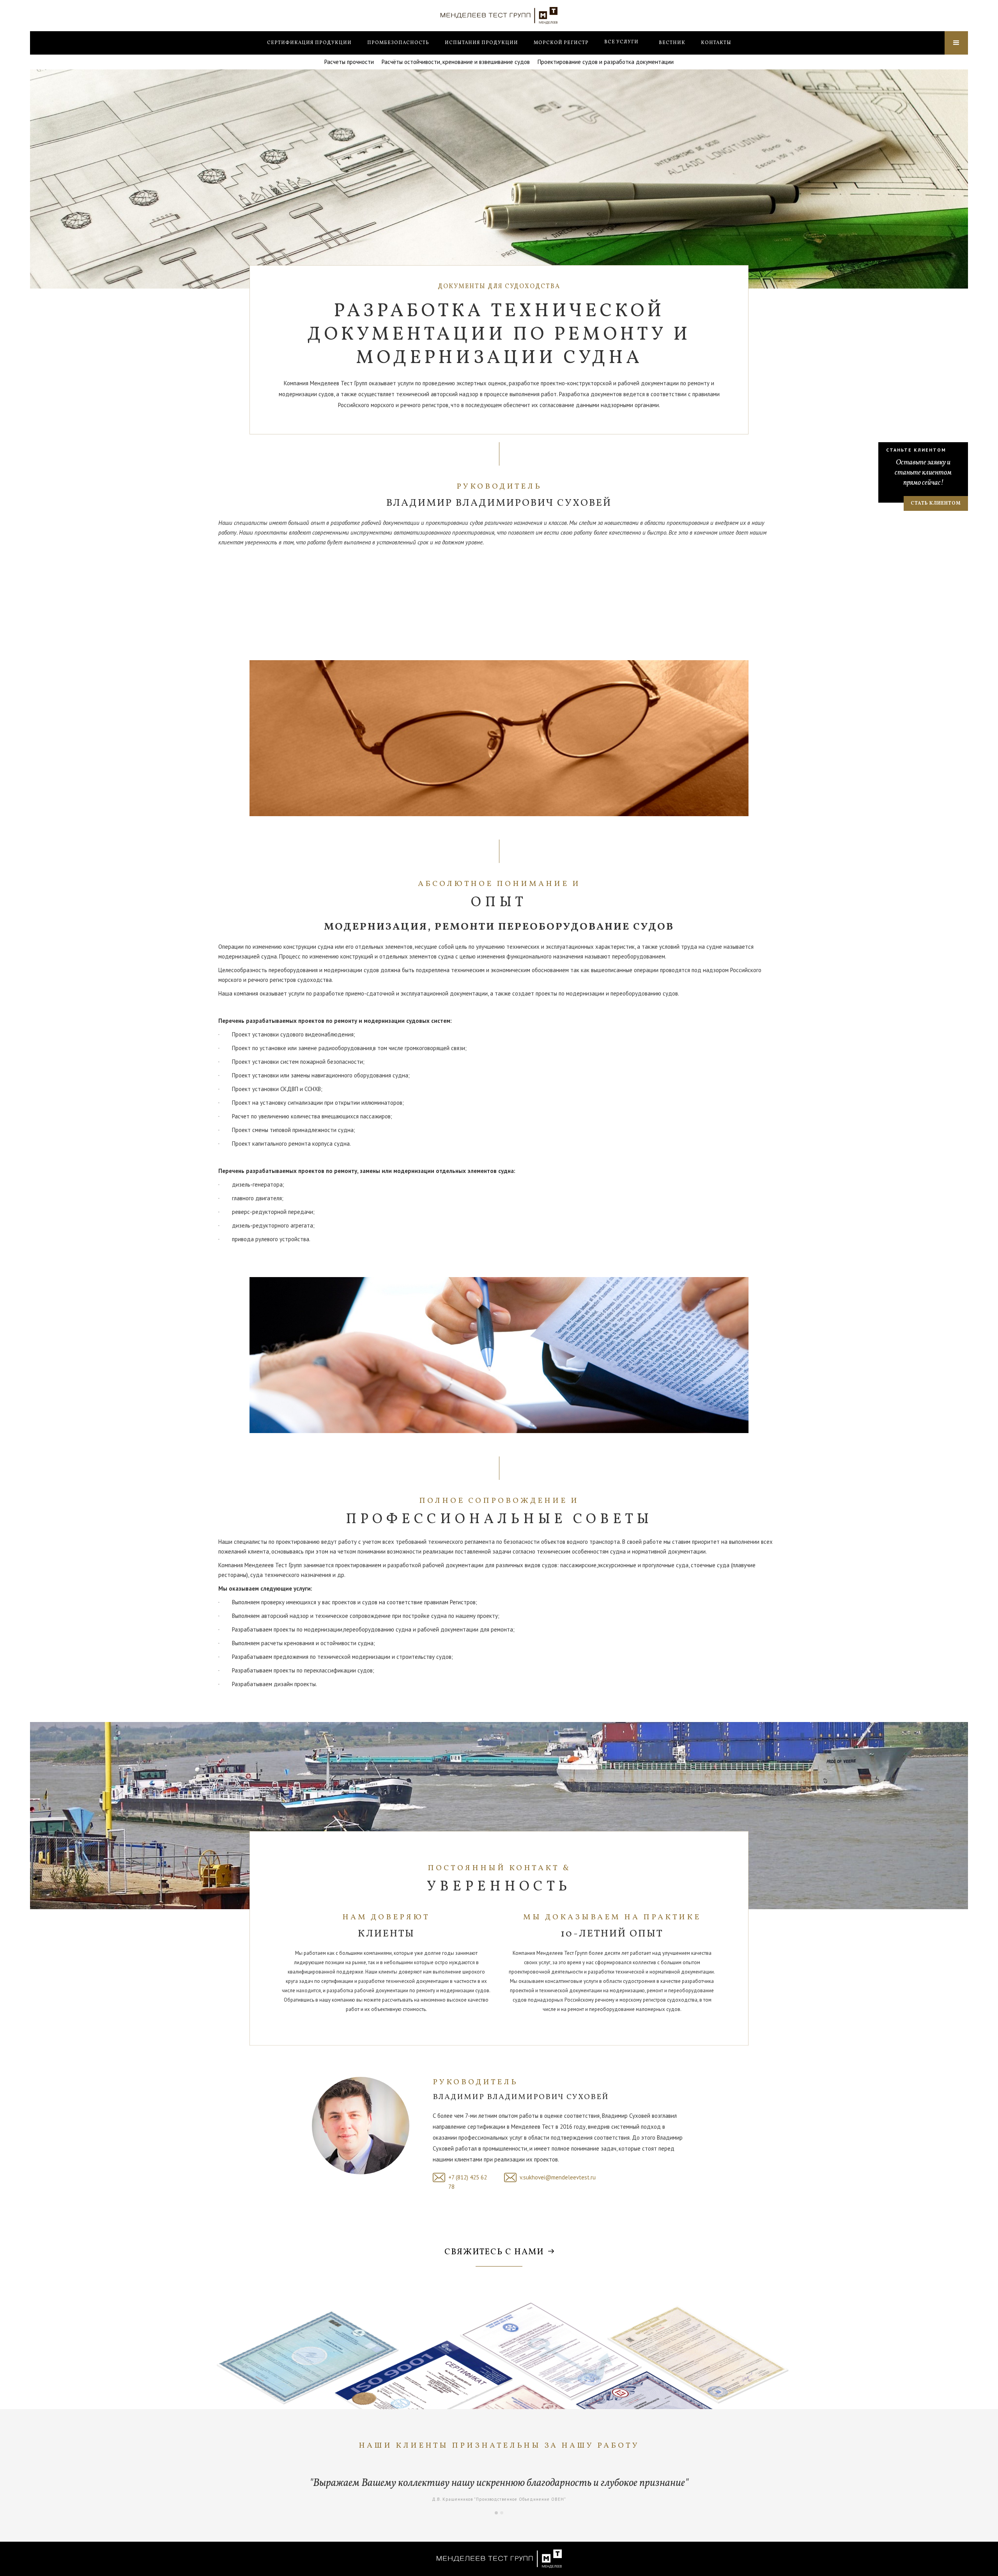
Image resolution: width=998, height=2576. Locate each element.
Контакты (716, 43)
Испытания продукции (481, 43)
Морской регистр (561, 43)
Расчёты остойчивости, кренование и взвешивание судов (456, 62)
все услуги (621, 42)
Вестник (672, 43)
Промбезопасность (398, 43)
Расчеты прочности (349, 62)
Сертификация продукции (309, 43)
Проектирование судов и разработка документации (606, 62)
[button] (621, 42)
